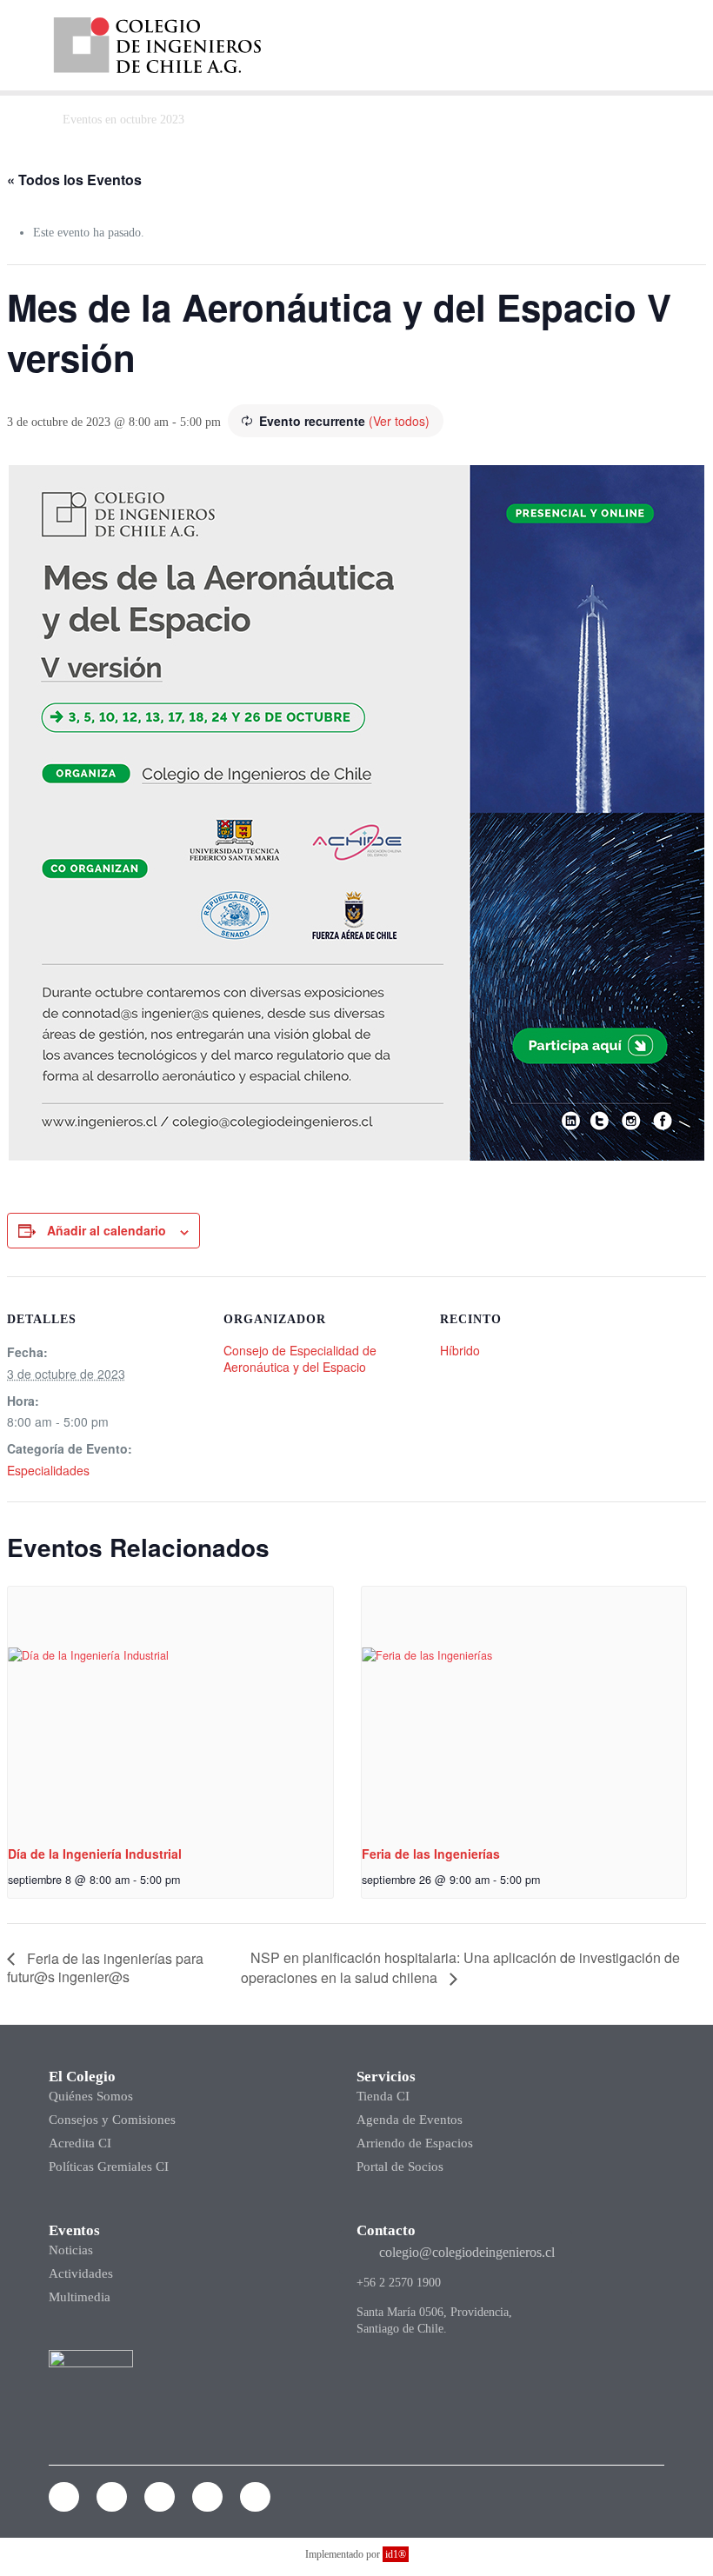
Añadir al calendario (107, 1230)
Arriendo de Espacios (415, 2143)
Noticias (71, 2250)
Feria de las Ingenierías (431, 1854)
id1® (396, 2554)
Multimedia (80, 2297)
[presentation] (170, 1708)
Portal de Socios (400, 2167)
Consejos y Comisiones (112, 2120)
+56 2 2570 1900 (399, 2283)
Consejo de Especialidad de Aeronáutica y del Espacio (300, 1358)
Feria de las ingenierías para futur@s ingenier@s (105, 1968)
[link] (157, 45)
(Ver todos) (399, 421)
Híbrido (460, 1350)
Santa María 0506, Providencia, (434, 2312)
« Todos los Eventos (74, 180)
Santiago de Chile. (402, 2329)
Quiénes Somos (91, 2096)
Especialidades (48, 1470)
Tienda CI (383, 2096)
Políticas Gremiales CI (109, 2167)
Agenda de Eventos (410, 2120)
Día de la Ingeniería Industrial (95, 1854)
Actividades (81, 2273)
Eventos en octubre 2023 (123, 120)
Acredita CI (80, 2143)
